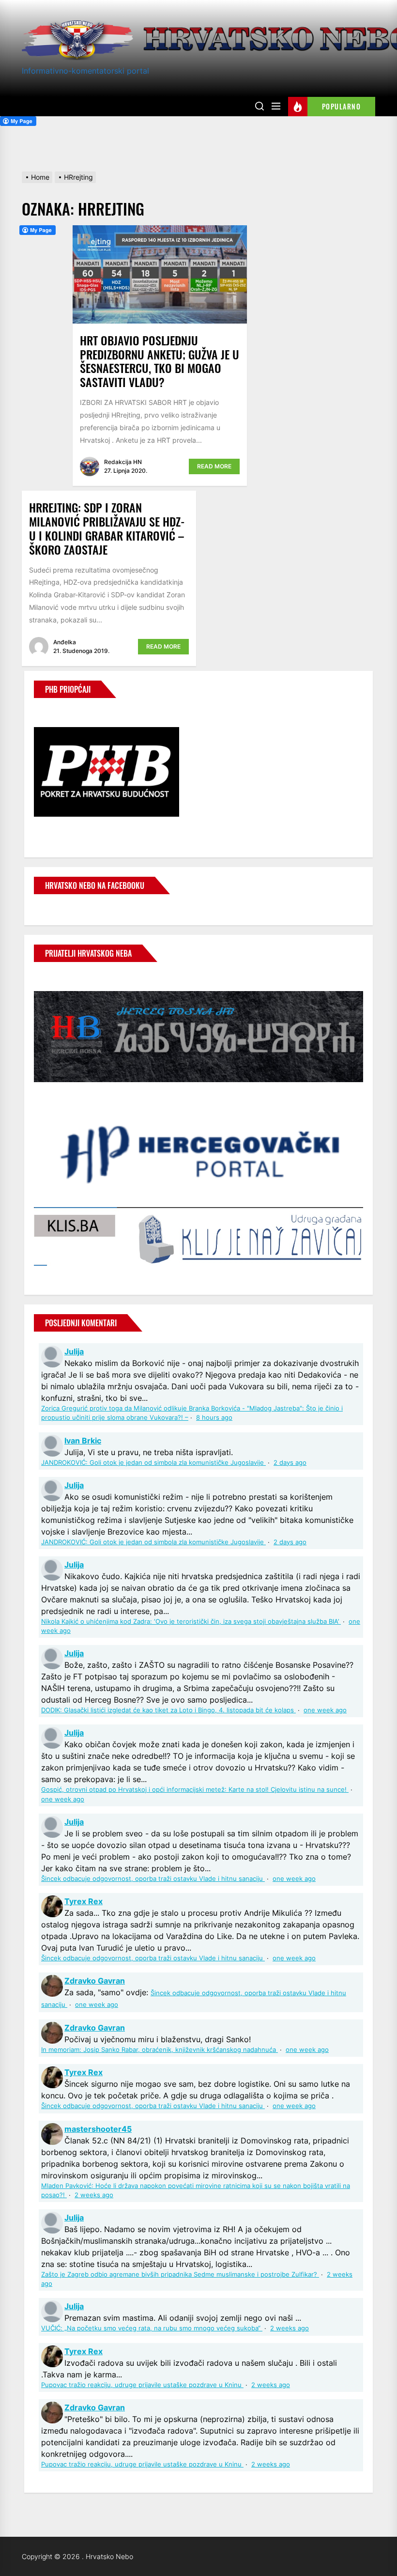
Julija (74, 1351)
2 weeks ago (94, 2195)
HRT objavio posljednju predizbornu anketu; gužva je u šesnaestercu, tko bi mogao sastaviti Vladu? (160, 361)
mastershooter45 (98, 2129)
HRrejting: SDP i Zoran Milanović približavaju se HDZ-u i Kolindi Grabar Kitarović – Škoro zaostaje (107, 528)
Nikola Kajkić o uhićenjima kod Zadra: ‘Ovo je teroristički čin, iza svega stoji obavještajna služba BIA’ (191, 1622)
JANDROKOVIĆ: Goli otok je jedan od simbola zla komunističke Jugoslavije (153, 1463)
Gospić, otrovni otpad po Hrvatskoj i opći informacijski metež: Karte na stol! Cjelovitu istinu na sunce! (195, 1790)
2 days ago (290, 1463)
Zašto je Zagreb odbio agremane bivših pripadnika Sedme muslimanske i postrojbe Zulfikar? (180, 2274)
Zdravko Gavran (95, 1981)
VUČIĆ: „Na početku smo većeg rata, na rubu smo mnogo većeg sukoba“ (152, 2328)
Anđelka (65, 642)
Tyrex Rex (84, 1901)
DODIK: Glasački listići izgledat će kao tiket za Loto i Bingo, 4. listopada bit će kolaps (168, 1710)
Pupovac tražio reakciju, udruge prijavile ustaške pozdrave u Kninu (142, 2385)
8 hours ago (214, 1418)
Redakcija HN (123, 462)
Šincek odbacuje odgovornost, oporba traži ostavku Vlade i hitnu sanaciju (153, 1879)
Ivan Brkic (83, 1441)
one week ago (325, 1710)
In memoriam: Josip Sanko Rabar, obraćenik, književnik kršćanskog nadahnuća (160, 2050)
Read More (214, 466)
